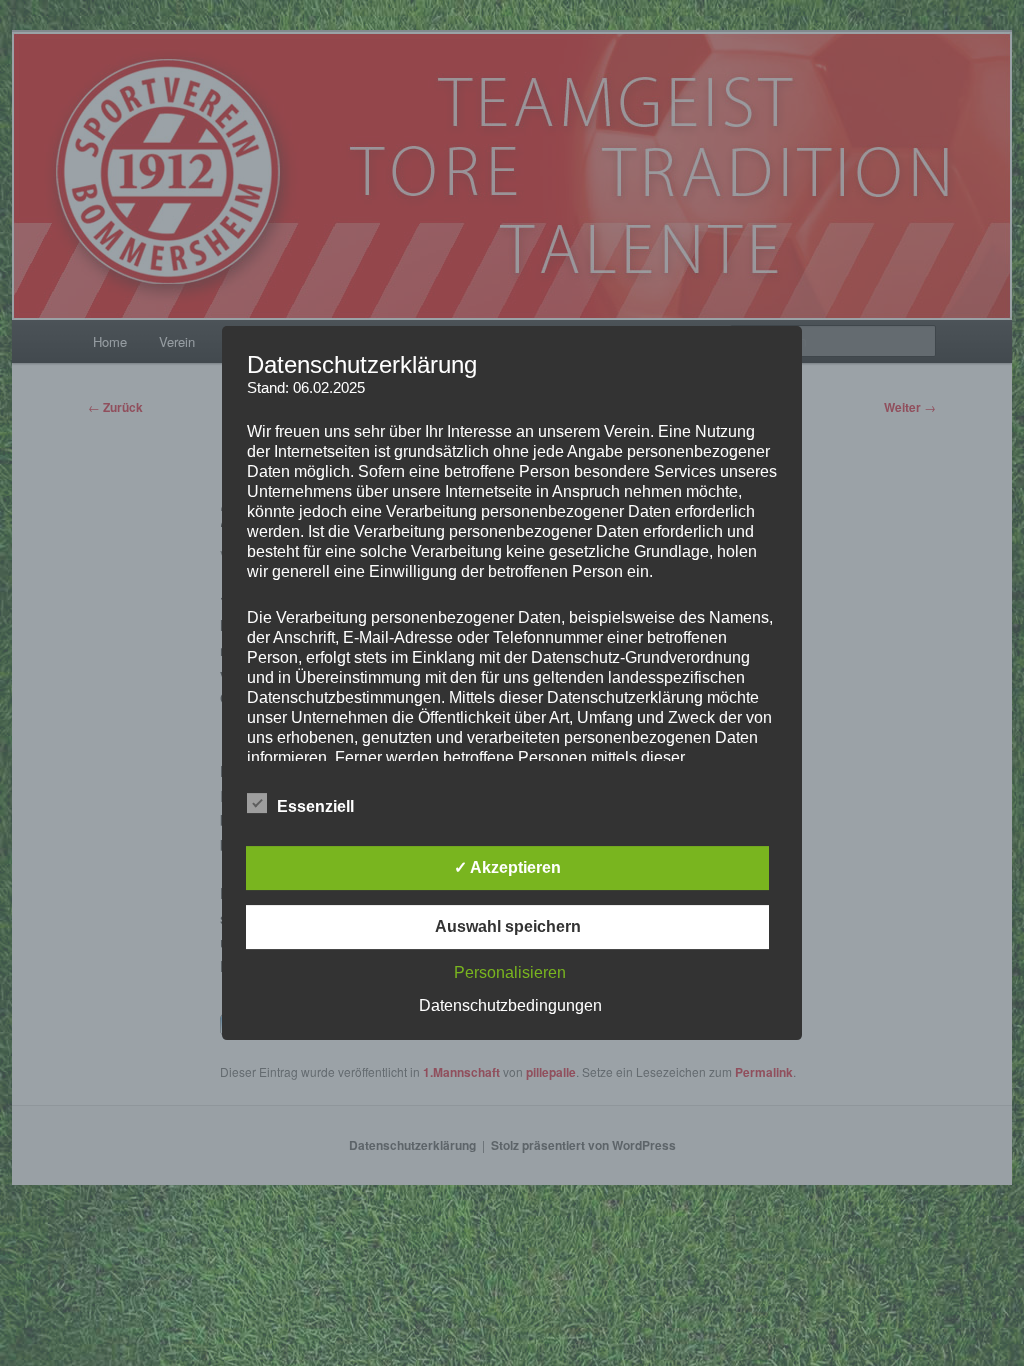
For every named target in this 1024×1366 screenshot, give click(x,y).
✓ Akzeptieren (507, 867)
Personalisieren (510, 972)
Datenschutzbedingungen (510, 1005)
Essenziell (315, 806)
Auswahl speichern (508, 926)
